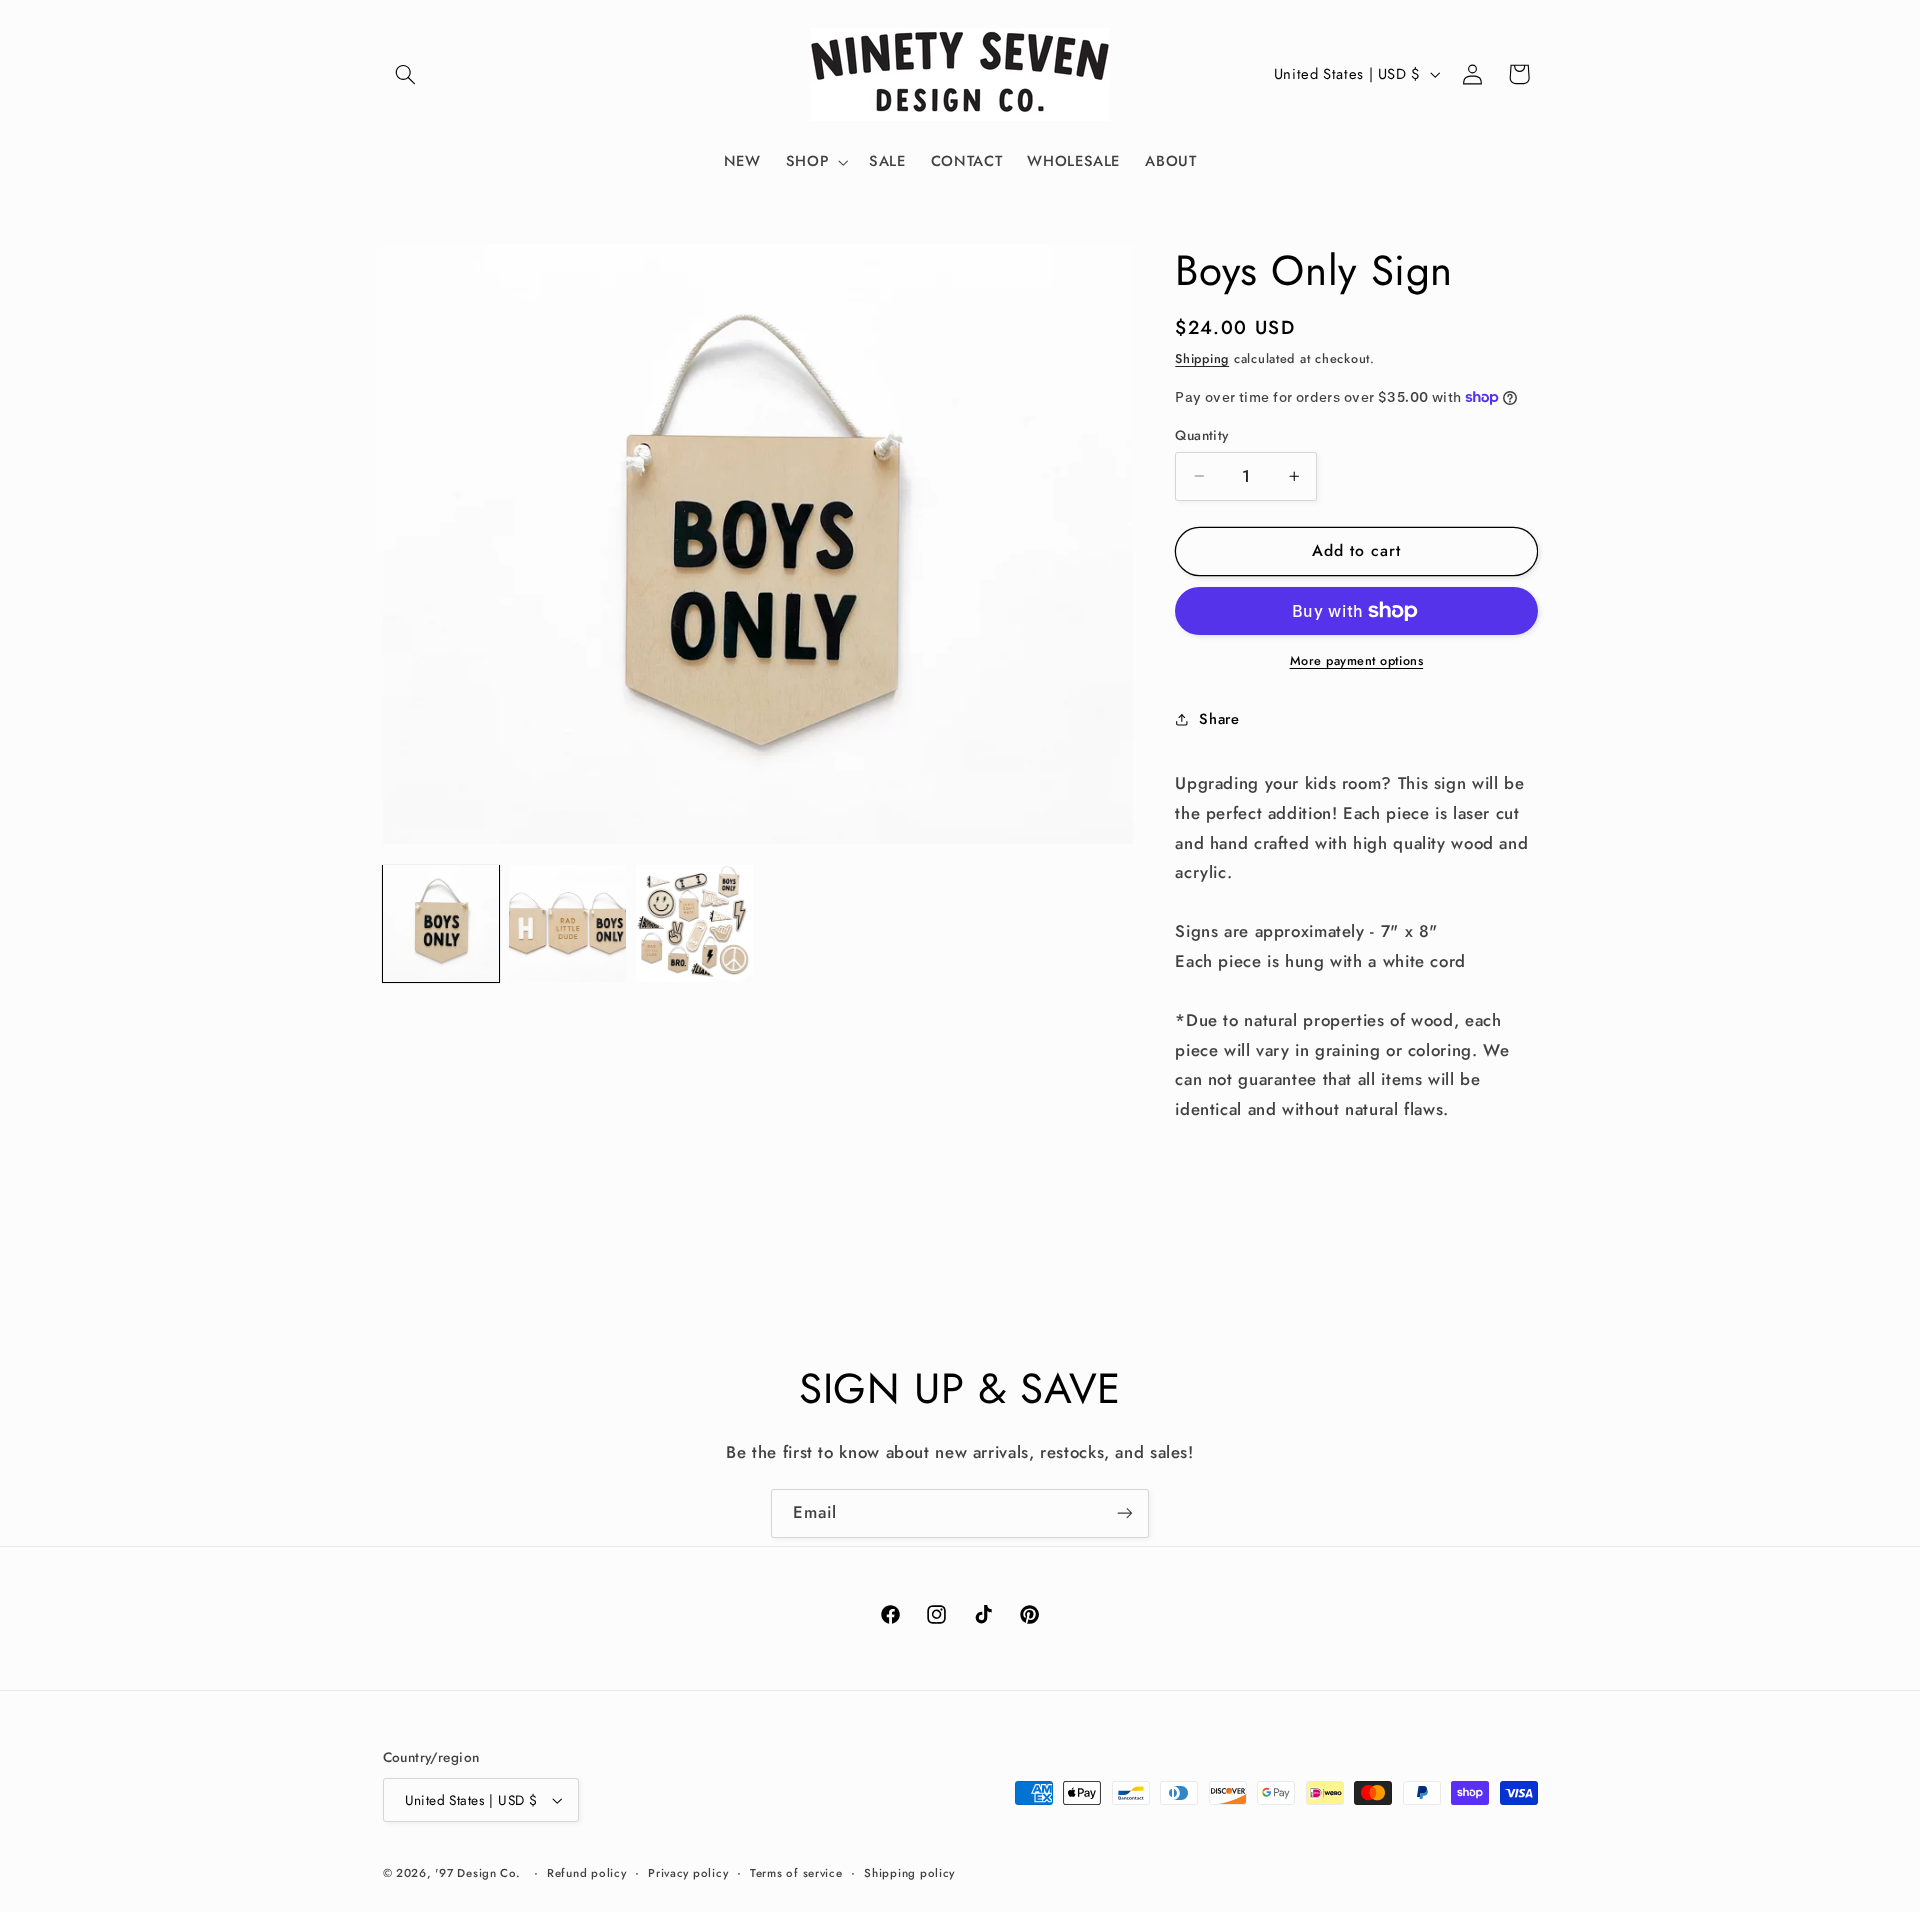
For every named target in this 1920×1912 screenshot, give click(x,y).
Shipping (1202, 358)
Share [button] (1219, 719)
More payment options (1357, 661)
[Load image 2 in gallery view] (567, 923)
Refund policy (587, 1873)
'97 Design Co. (477, 1873)
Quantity (1201, 435)
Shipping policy (909, 1873)
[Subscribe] (1125, 1513)
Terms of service (796, 1873)
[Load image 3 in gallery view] (694, 923)
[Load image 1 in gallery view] (441, 923)
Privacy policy (688, 1873)
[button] (406, 74)
